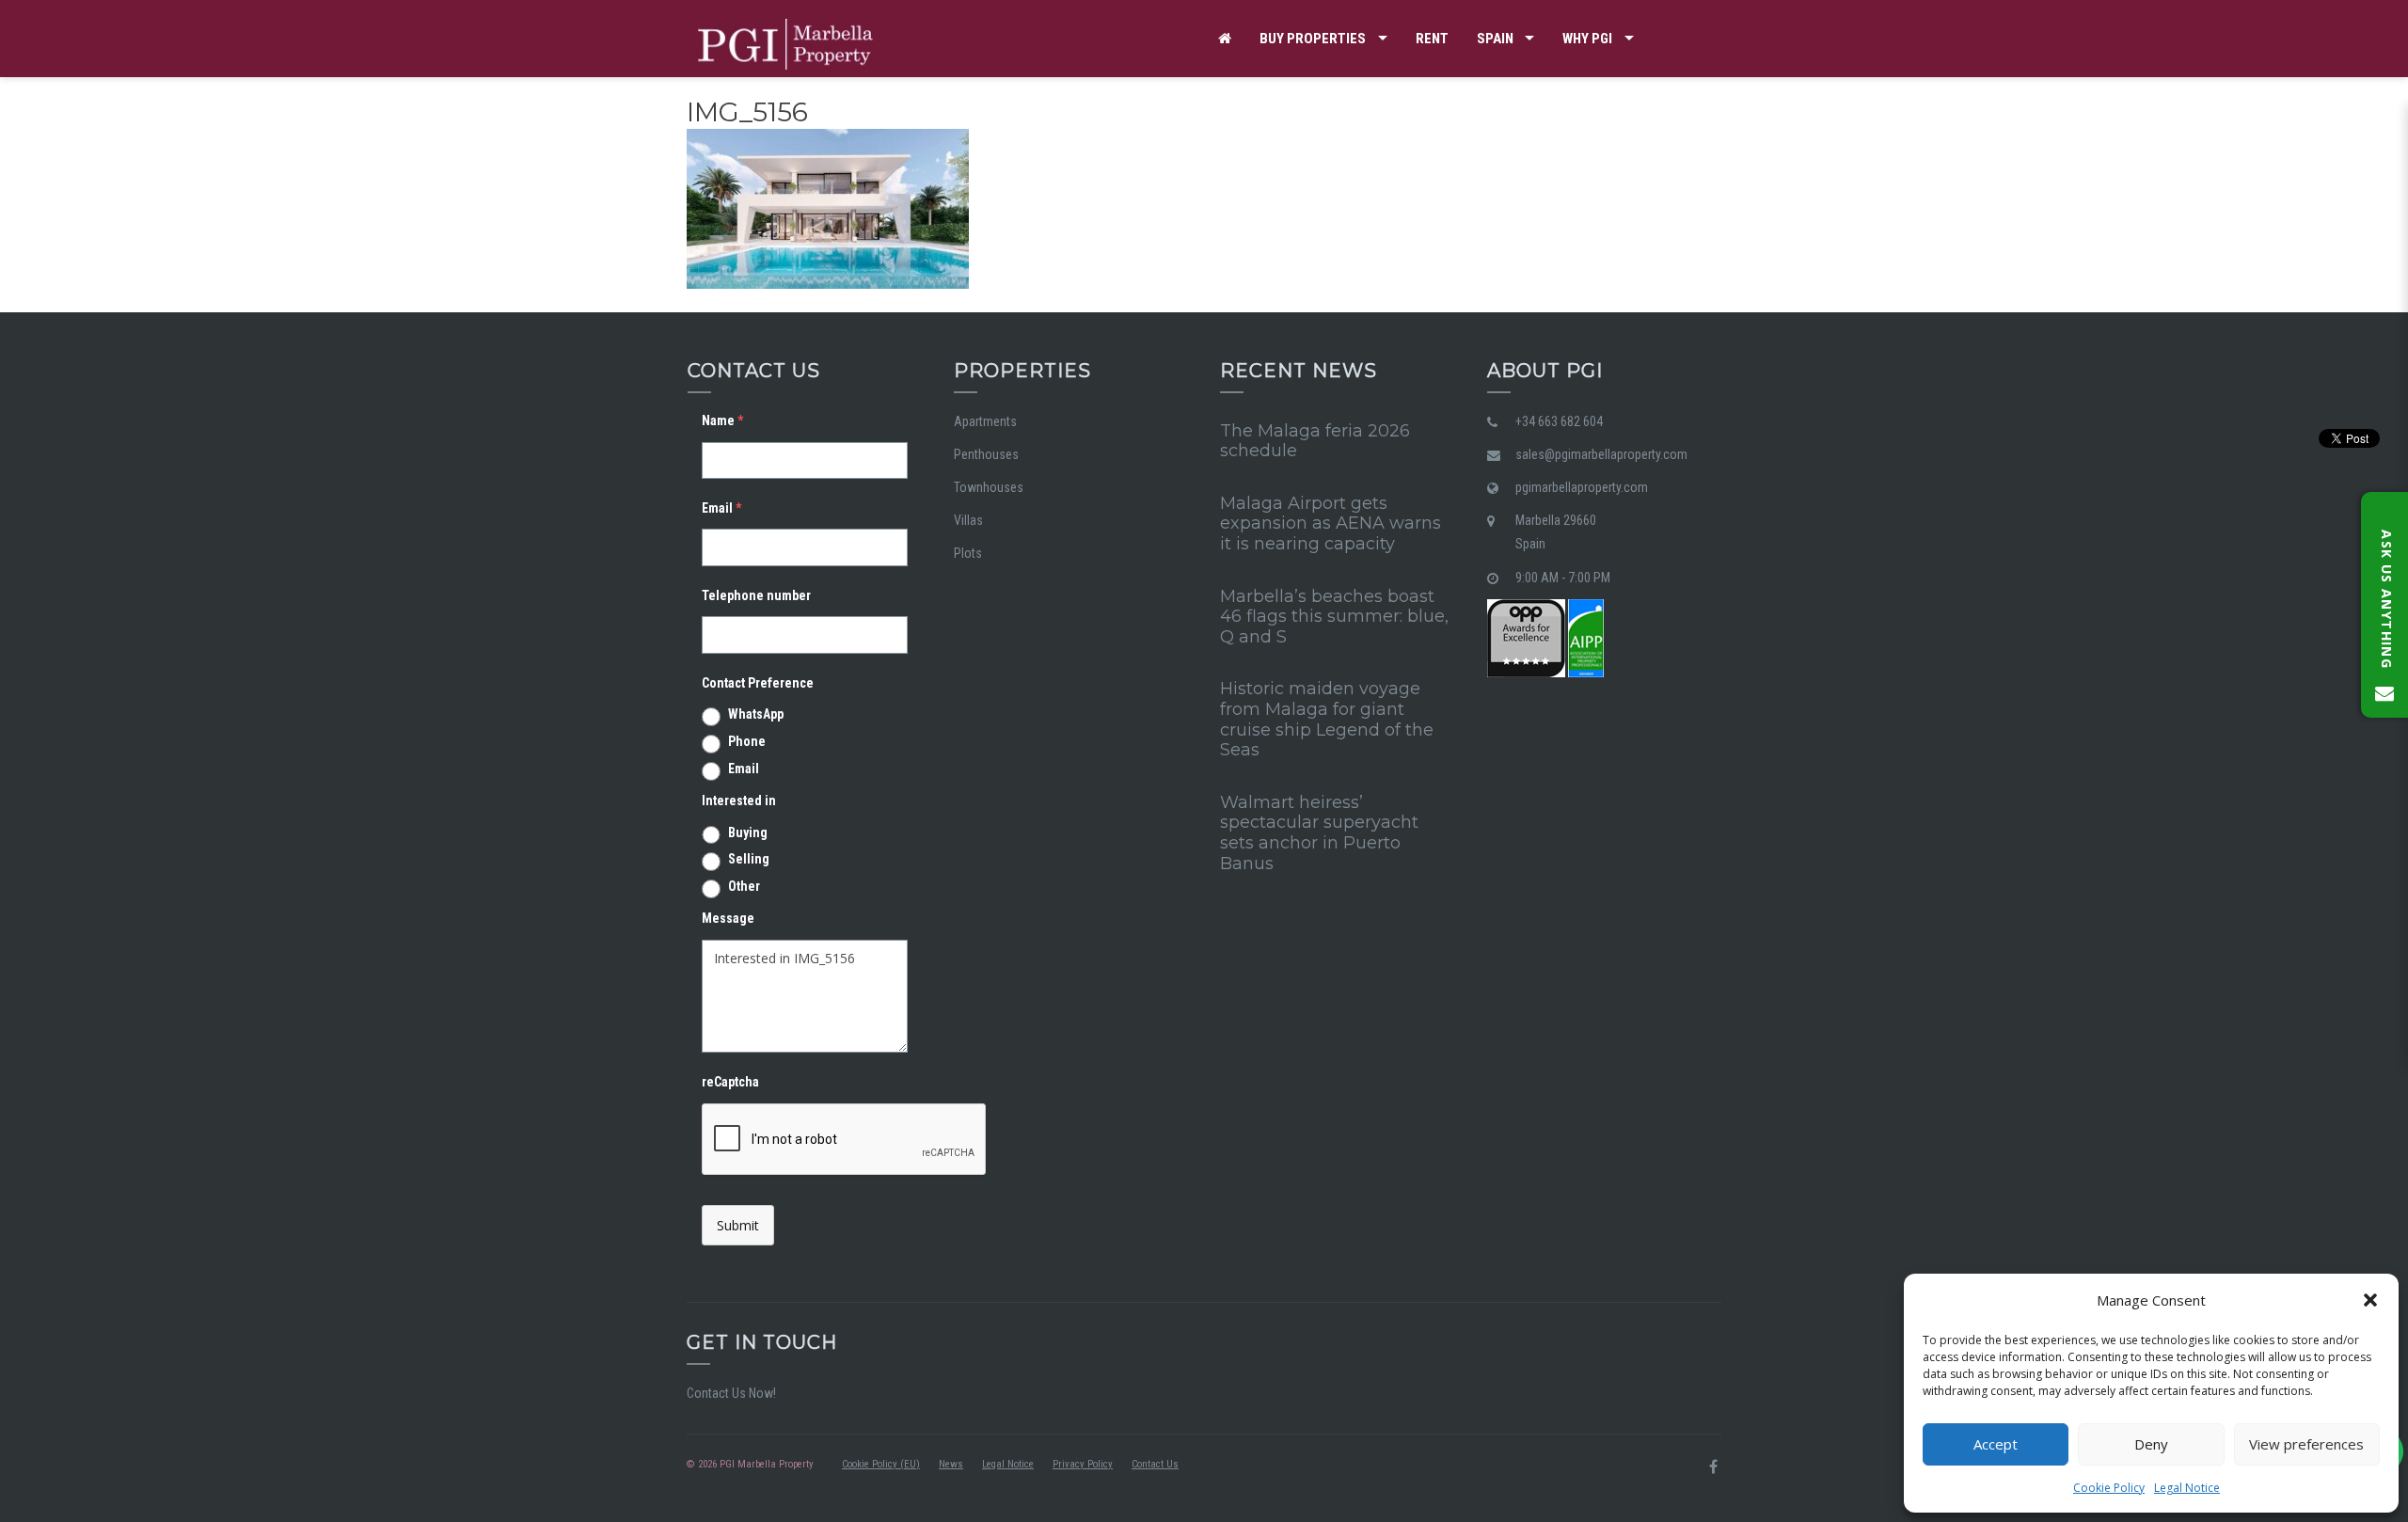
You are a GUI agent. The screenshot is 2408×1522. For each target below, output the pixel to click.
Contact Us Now (730, 1393)
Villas (968, 520)
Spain (1495, 39)
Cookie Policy (2109, 1488)
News (951, 1464)
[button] (2370, 1300)
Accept (1996, 1444)
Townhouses (989, 487)
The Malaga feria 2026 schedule (1315, 441)
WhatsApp (756, 714)
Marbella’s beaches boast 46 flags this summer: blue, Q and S (1334, 617)
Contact (1248, 116)
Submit (738, 1225)
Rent (1432, 39)
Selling (749, 859)
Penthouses (986, 454)
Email (744, 769)
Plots (968, 553)
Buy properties (1313, 39)
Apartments (985, 421)
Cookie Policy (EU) (881, 1464)
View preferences (2306, 1444)
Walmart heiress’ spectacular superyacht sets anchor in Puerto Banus (1319, 833)
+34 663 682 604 (1559, 421)
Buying (748, 832)
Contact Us (1155, 1464)
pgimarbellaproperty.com (1582, 487)
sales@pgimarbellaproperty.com (1601, 454)
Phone (747, 741)
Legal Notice (2187, 1488)
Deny (2151, 1444)
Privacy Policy (1083, 1464)
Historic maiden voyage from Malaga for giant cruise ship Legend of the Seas (1327, 719)
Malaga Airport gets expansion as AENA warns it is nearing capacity (1331, 523)
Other (744, 886)
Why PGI (1587, 39)
